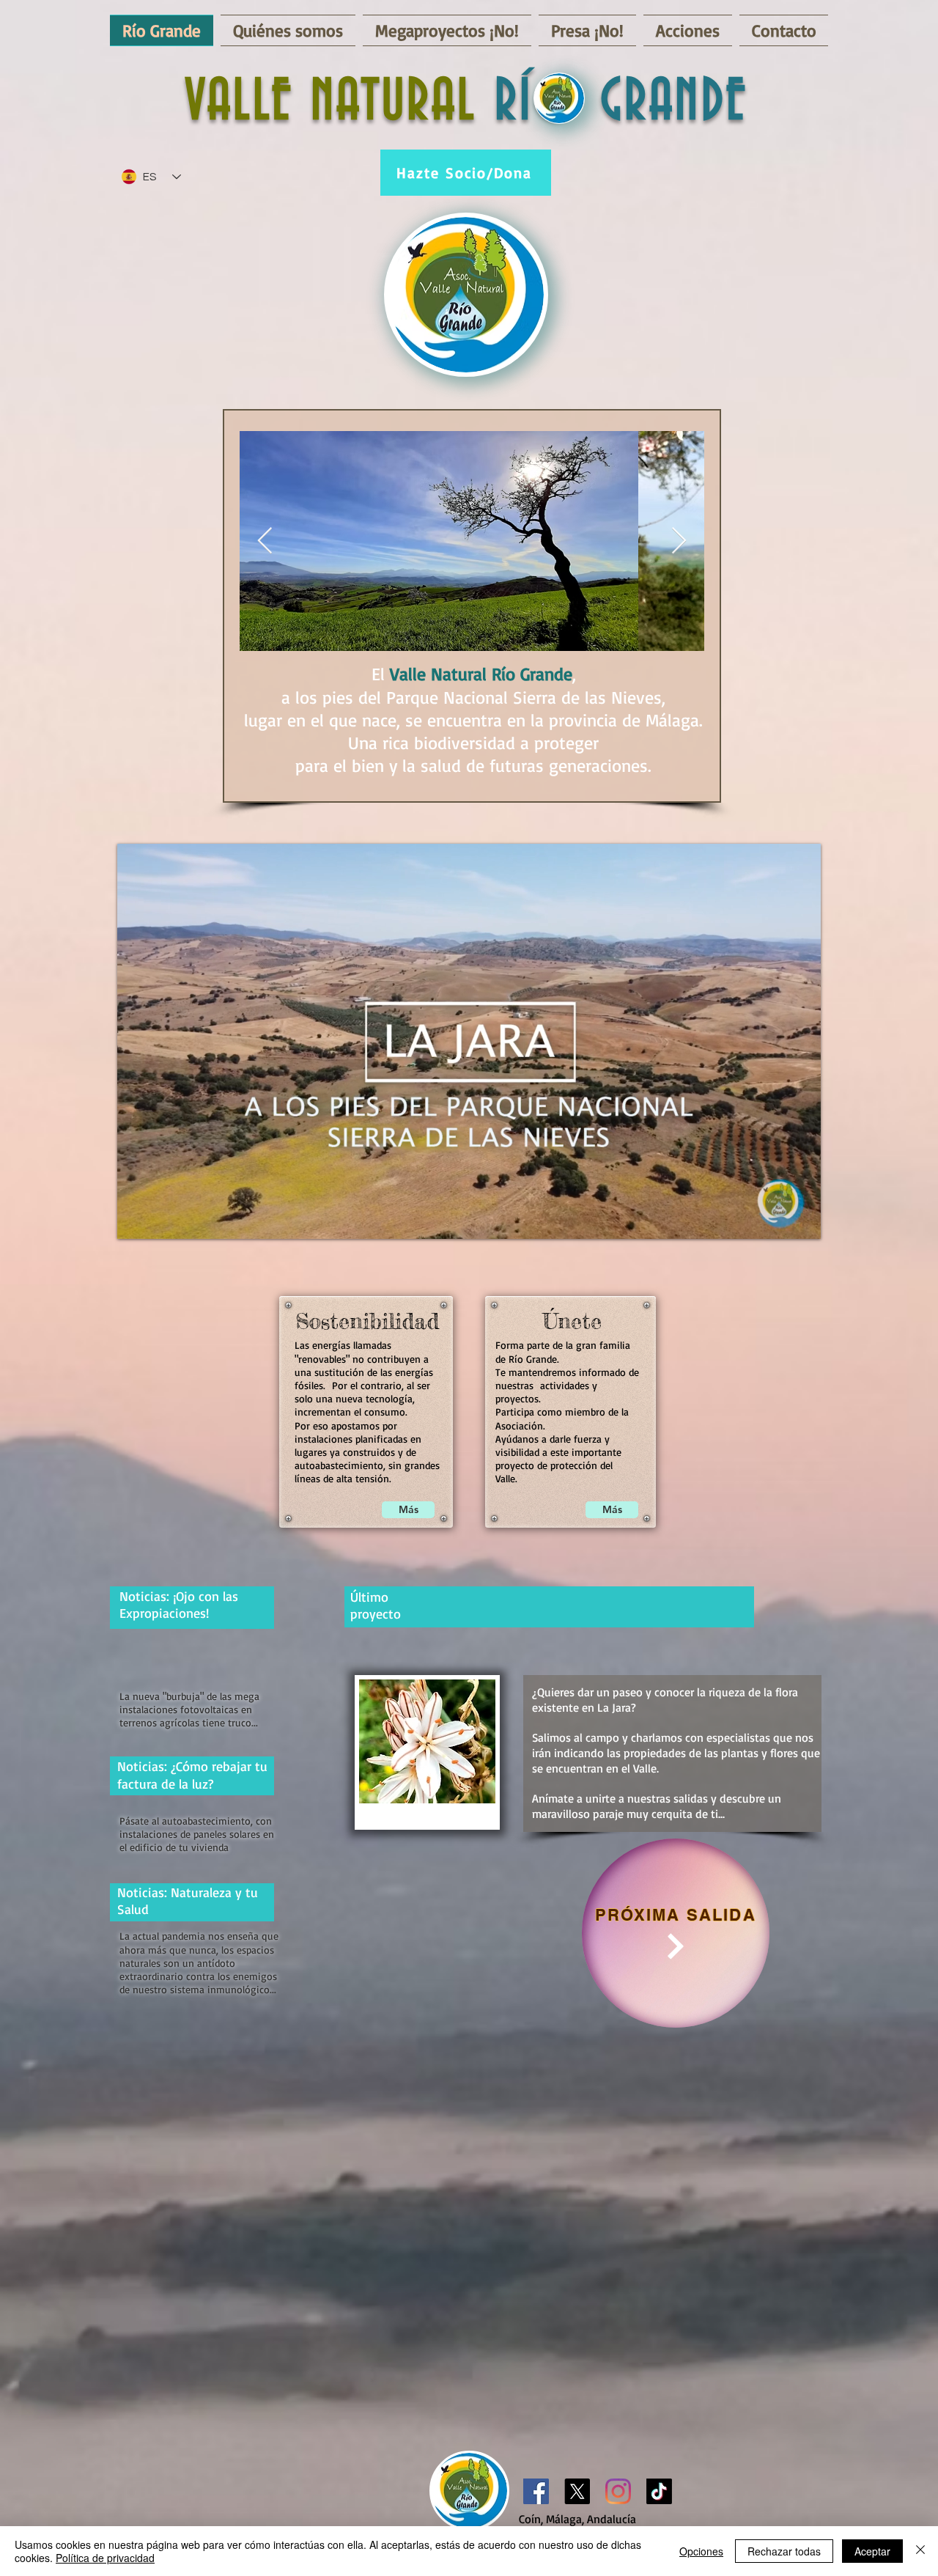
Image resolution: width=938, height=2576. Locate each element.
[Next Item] (679, 541)
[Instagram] (618, 2491)
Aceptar (872, 2551)
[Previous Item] (265, 541)
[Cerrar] (920, 2551)
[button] (802, 1223)
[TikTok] (659, 2491)
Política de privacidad (105, 2558)
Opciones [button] (701, 2551)
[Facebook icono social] (536, 2491)
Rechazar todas (784, 2551)
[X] (577, 2491)
